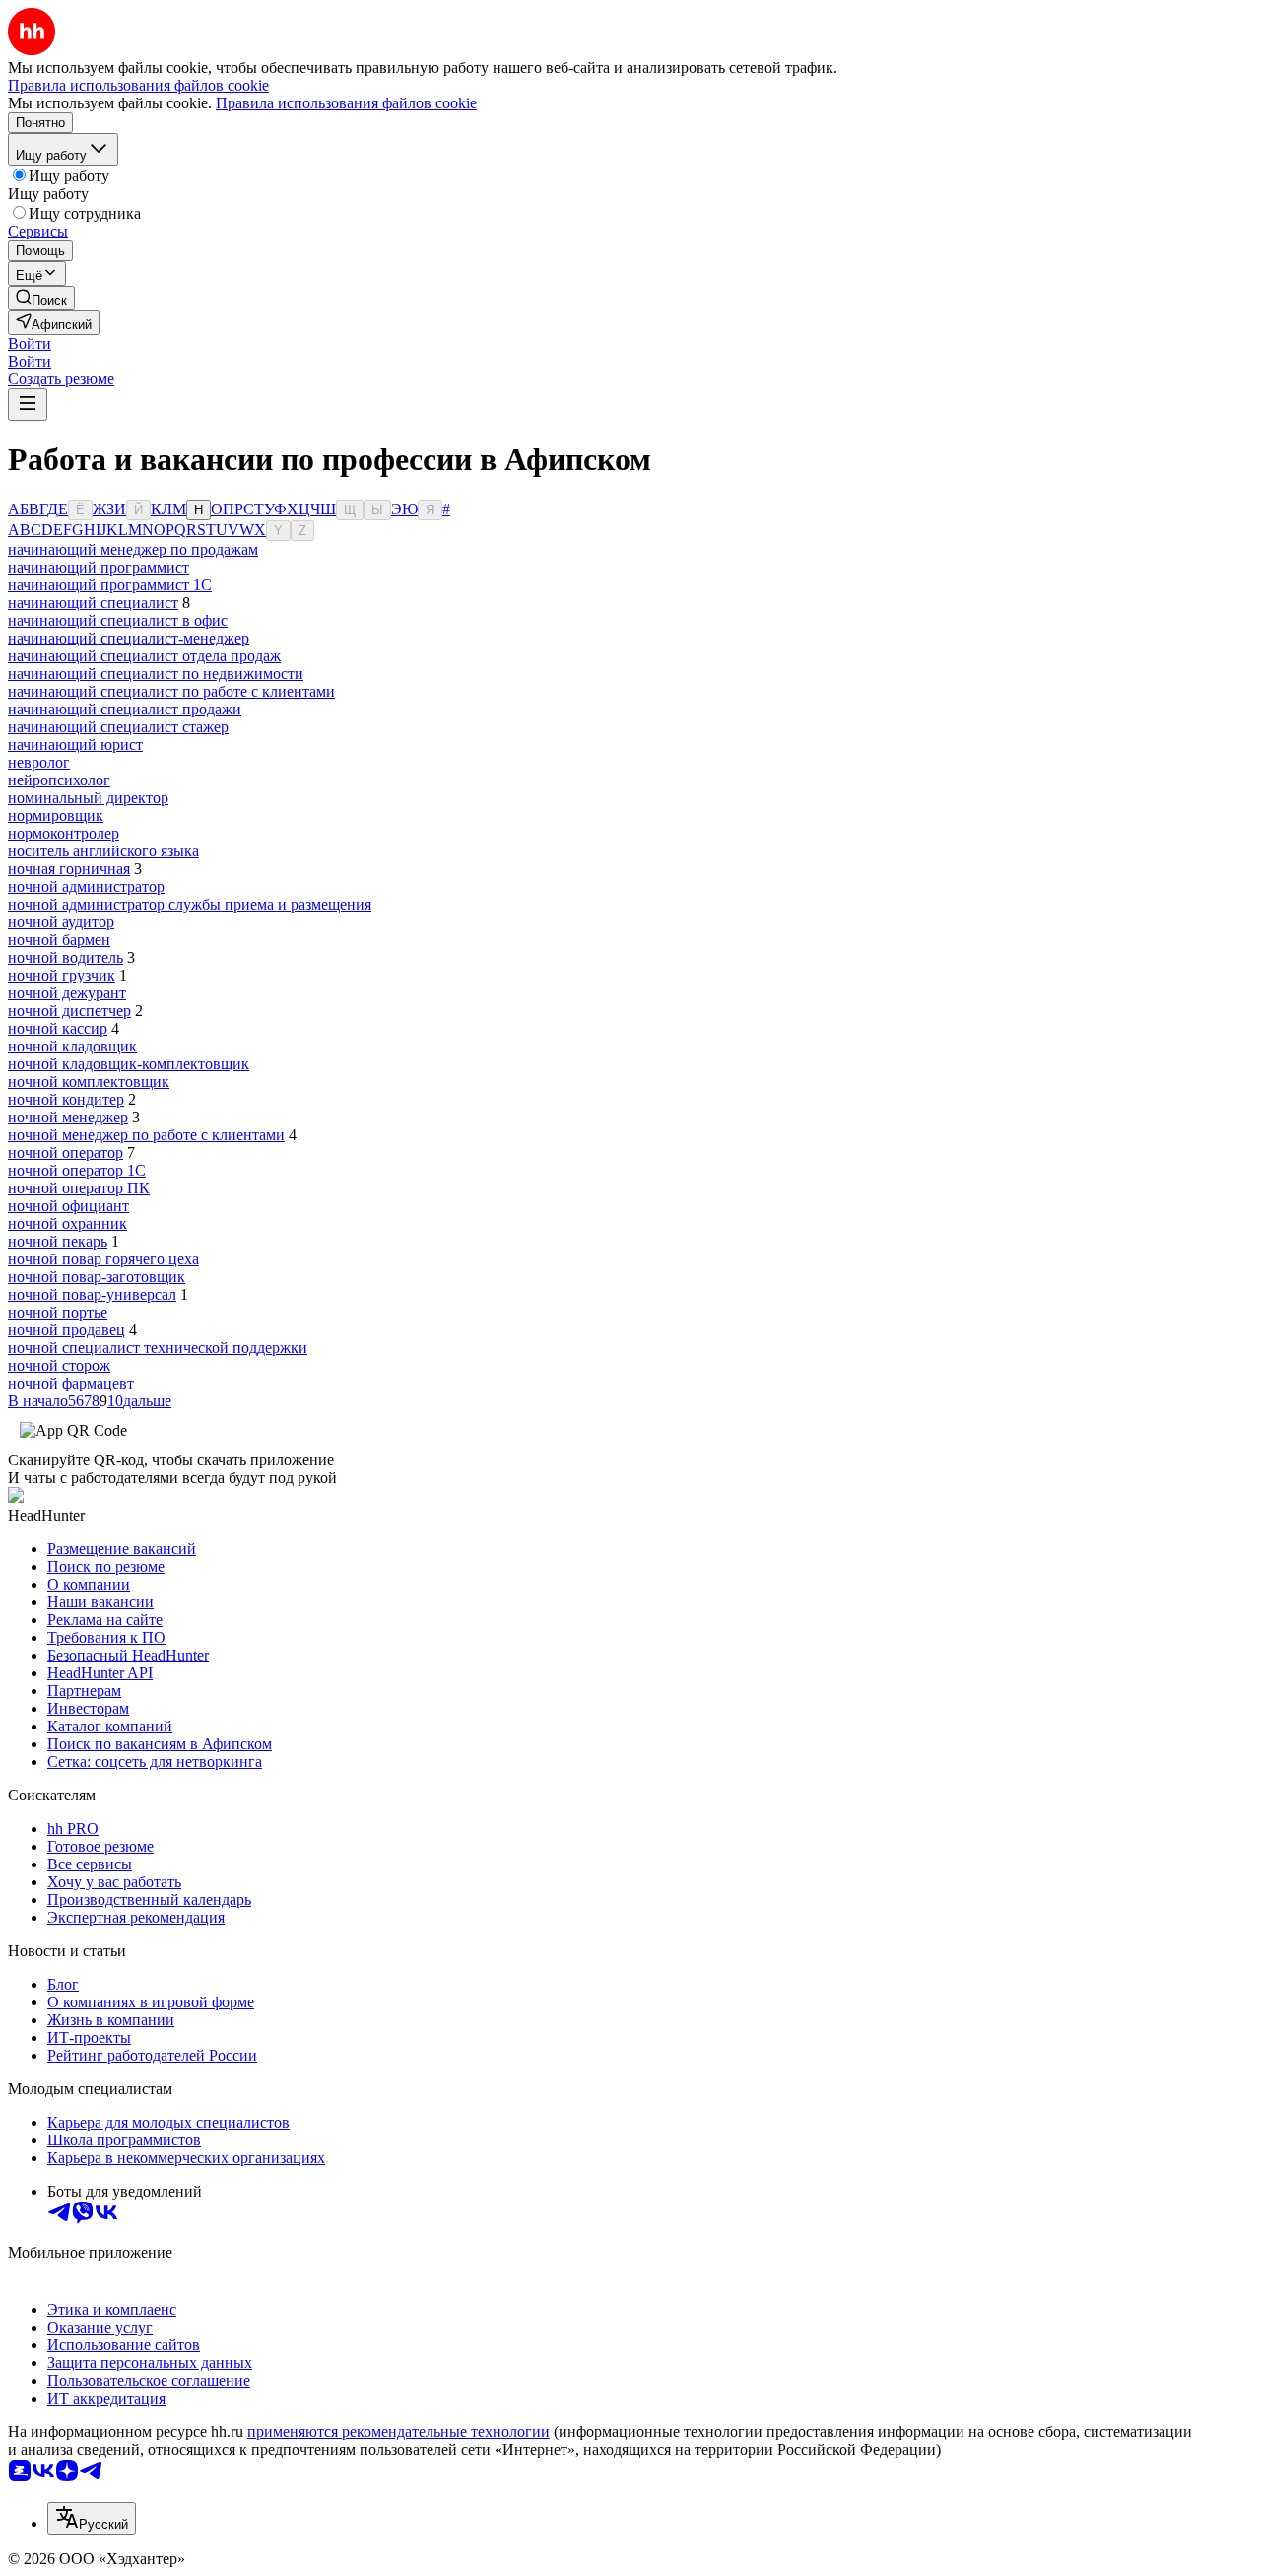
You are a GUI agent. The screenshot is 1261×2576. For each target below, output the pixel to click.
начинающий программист (99, 567)
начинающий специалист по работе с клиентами (171, 691)
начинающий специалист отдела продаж (144, 656)
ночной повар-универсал (92, 1294)
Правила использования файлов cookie (346, 103)
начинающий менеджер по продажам (133, 549)
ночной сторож (59, 1365)
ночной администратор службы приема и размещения (190, 904)
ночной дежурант (67, 993)
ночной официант (68, 1206)
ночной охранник (67, 1223)
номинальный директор (88, 798)
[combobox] (92, 2518)
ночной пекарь (58, 1241)
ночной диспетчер (69, 1011)
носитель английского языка (103, 851)
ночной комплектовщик (89, 1082)
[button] (30, 343)
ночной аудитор (61, 922)
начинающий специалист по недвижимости (156, 674)
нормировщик (56, 815)
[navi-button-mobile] (28, 405)
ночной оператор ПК (79, 1188)
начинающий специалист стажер (118, 727)
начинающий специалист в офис (118, 620)
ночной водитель (66, 957)
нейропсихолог (59, 780)
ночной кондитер (66, 1099)
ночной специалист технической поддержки (158, 1348)
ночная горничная (69, 869)
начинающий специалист (93, 603)
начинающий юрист (75, 745)
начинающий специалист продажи (125, 709)
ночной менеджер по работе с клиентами (146, 1135)
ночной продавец (66, 1330)
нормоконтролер (64, 833)
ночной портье (58, 1312)
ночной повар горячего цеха (103, 1259)
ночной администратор (86, 886)
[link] (41, 298)
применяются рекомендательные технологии (398, 2432)
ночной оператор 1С (77, 1170)
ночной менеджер (68, 1117)
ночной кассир (58, 1028)
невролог (39, 762)
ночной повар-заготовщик (97, 1277)
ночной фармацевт (71, 1383)
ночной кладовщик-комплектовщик (129, 1064)
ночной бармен (59, 940)
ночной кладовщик (72, 1046)
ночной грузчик (62, 975)
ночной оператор (66, 1152)
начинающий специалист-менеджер (129, 638)
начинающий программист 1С (110, 585)
